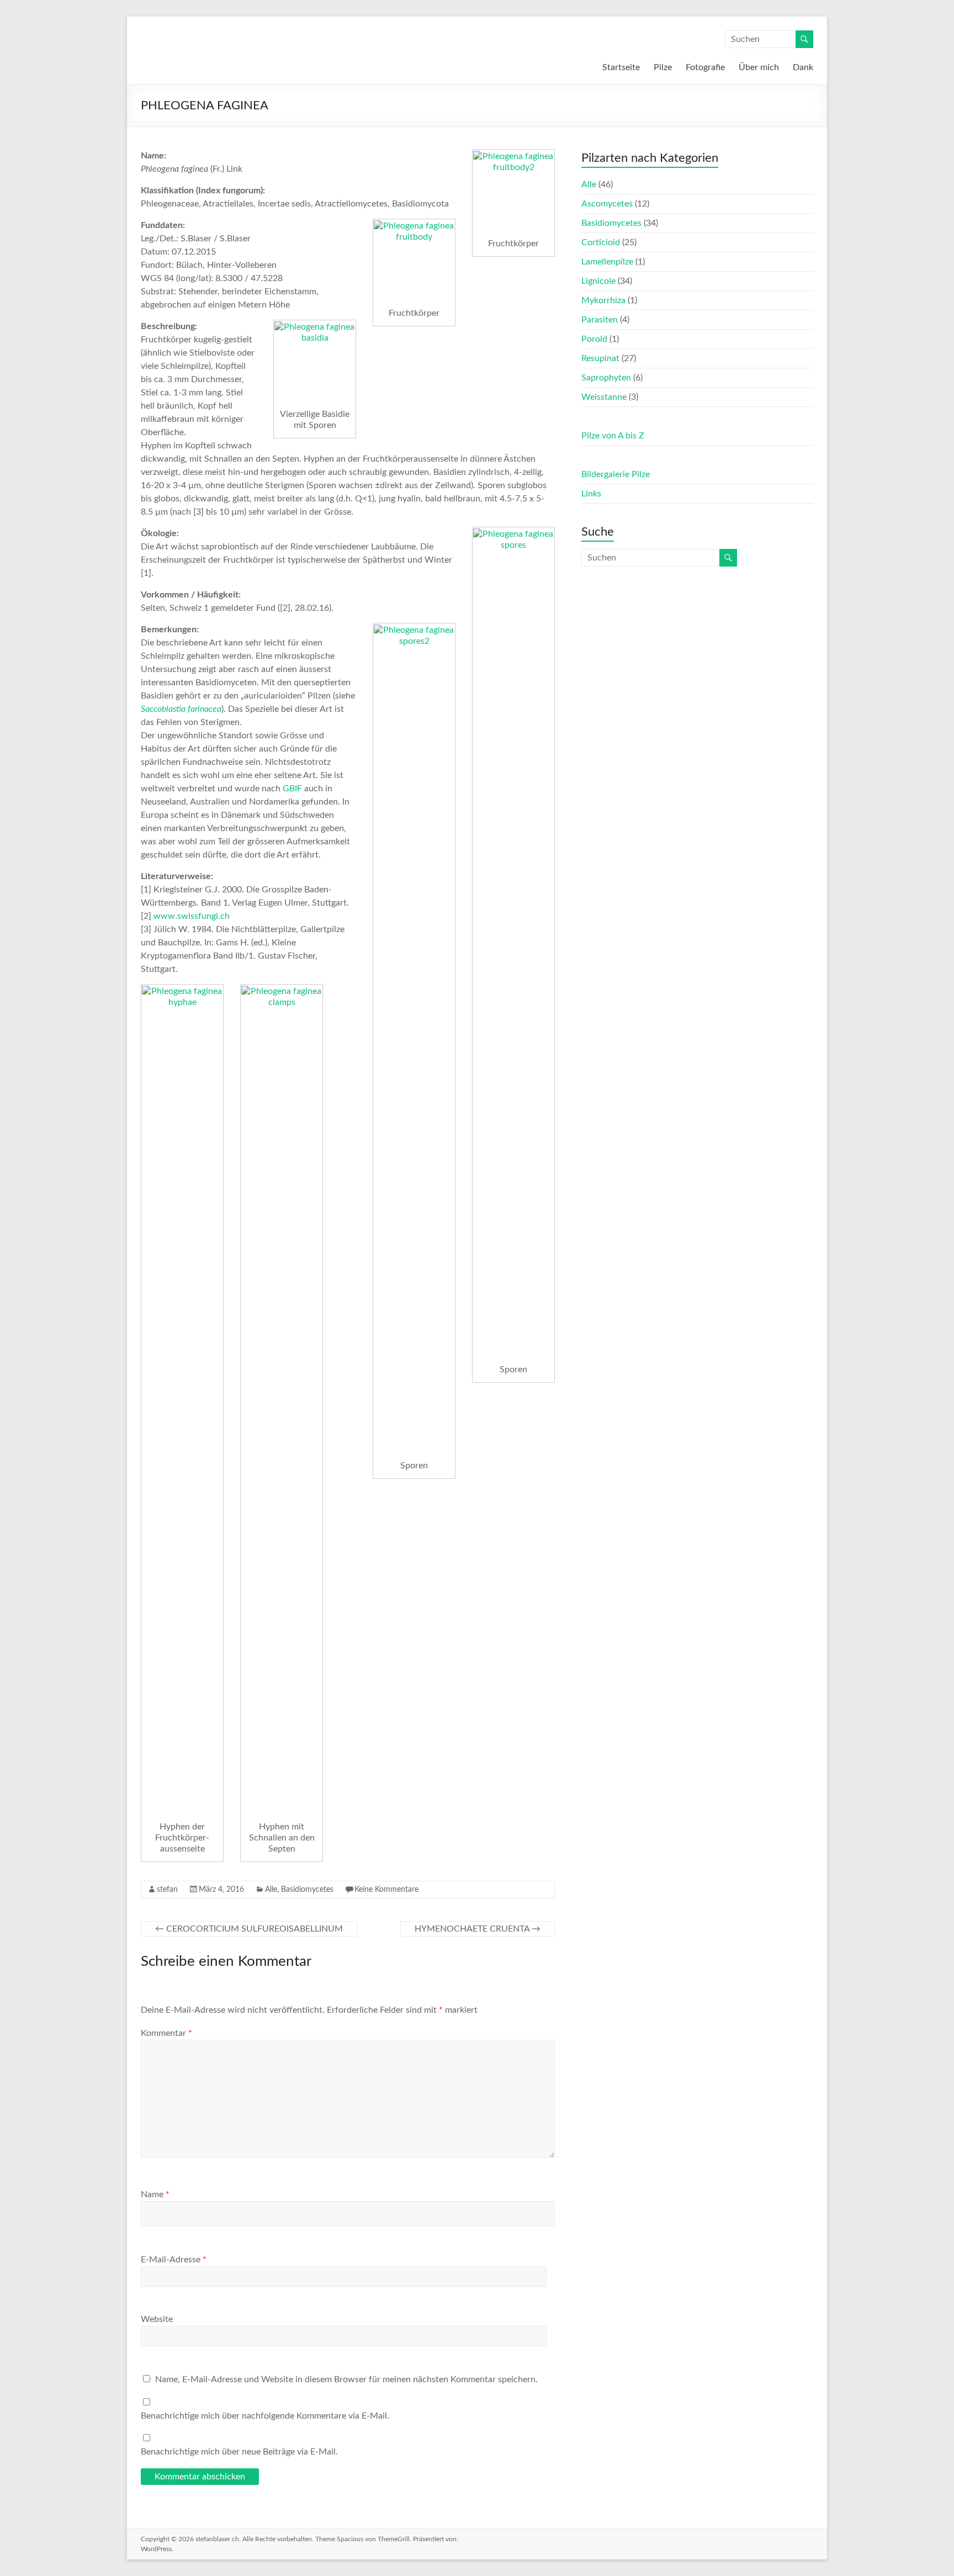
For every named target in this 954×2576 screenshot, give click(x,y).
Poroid (594, 339)
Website (157, 2319)
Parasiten (600, 320)
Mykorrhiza (603, 300)
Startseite (621, 67)
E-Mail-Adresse (174, 2260)
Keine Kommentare (386, 1890)
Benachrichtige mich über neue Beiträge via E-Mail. (239, 2452)
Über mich (759, 67)
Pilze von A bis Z (613, 436)
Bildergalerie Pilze (616, 474)
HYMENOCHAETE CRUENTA (478, 1929)
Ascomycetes (607, 204)
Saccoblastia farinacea (181, 709)
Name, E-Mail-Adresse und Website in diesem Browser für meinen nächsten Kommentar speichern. (346, 2379)
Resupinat (600, 358)
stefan (167, 1890)
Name (155, 2194)
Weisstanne (604, 397)
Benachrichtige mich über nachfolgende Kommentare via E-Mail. (265, 2416)
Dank (803, 67)
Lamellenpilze (607, 262)
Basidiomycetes (307, 1890)
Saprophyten (606, 378)
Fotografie (705, 67)
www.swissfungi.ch (192, 916)
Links (591, 494)
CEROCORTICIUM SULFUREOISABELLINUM (249, 1929)
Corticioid (601, 242)
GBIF (292, 789)
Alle (271, 1890)
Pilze (663, 67)
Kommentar (166, 2033)
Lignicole (598, 281)
